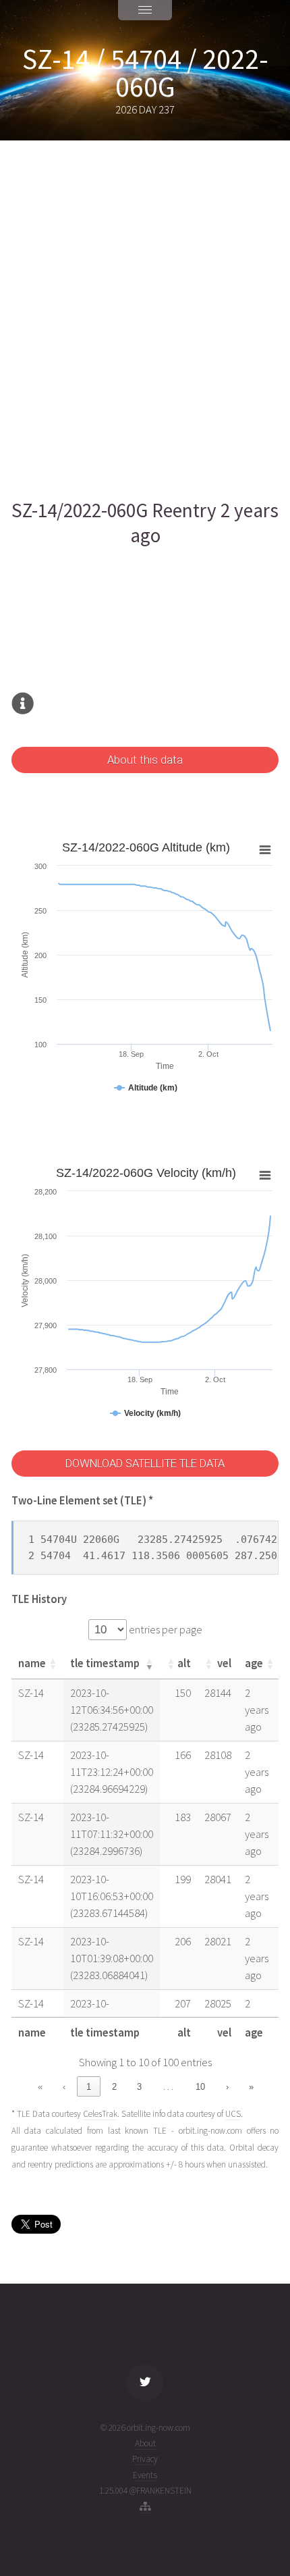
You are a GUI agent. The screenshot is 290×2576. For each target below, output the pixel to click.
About (145, 2443)
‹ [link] (64, 2087)
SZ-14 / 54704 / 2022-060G (145, 73)
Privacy (145, 2459)
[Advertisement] (145, 319)
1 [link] (89, 2087)
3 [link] (139, 2087)
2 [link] (114, 2087)
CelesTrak (100, 2114)
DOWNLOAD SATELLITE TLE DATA (145, 1464)
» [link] (251, 2087)
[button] (53, 1664)
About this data (145, 760)
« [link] (40, 2087)
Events (145, 2475)
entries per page (165, 1630)
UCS (233, 2114)
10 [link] (200, 2087)
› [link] (227, 2087)
